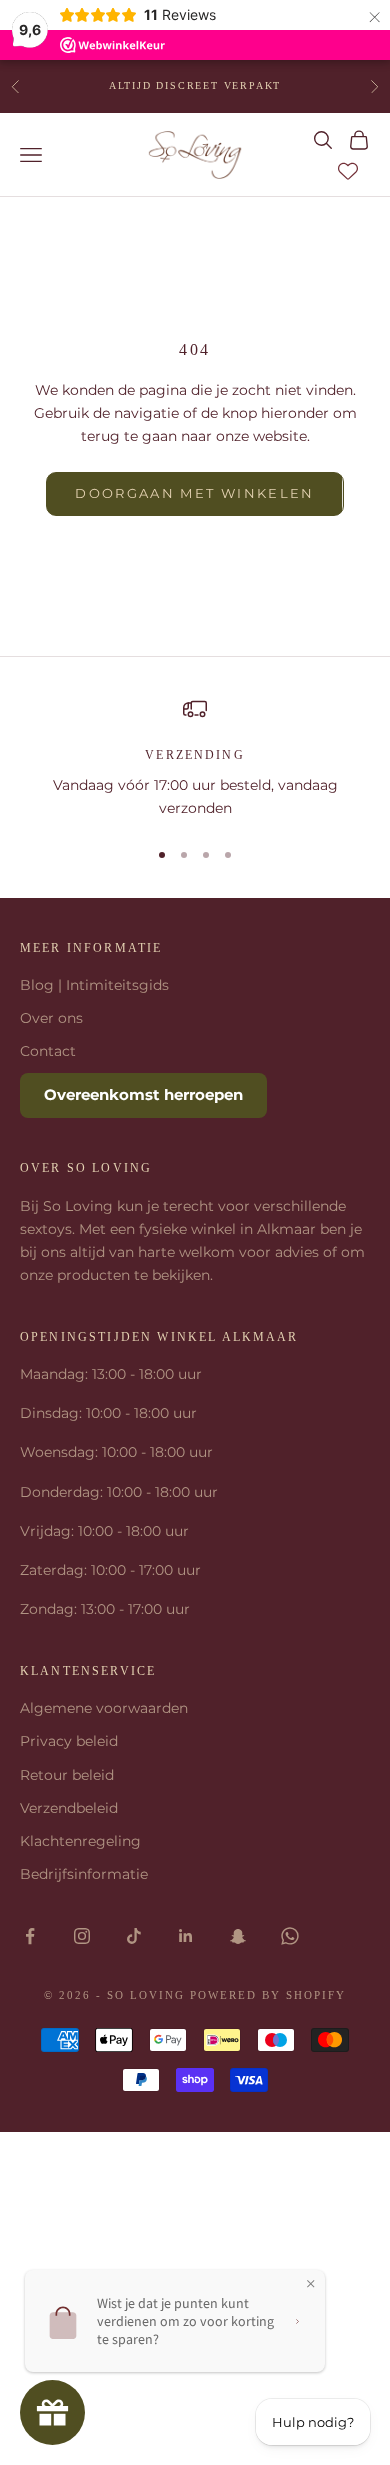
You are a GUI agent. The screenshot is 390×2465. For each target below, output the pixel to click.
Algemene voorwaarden (104, 1708)
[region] (195, 758)
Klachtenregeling (80, 1841)
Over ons (51, 1018)
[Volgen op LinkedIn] (186, 1936)
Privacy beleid (69, 1741)
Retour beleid (67, 1775)
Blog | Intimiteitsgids (94, 985)
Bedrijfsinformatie (84, 1874)
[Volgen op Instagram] (82, 1936)
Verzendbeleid (69, 1808)
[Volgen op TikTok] (134, 1936)
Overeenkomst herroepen (143, 1094)
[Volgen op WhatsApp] (290, 1936)
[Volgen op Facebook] (30, 1936)
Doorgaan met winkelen (194, 493)
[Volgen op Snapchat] (238, 1936)
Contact (48, 1051)
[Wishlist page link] (348, 171)
